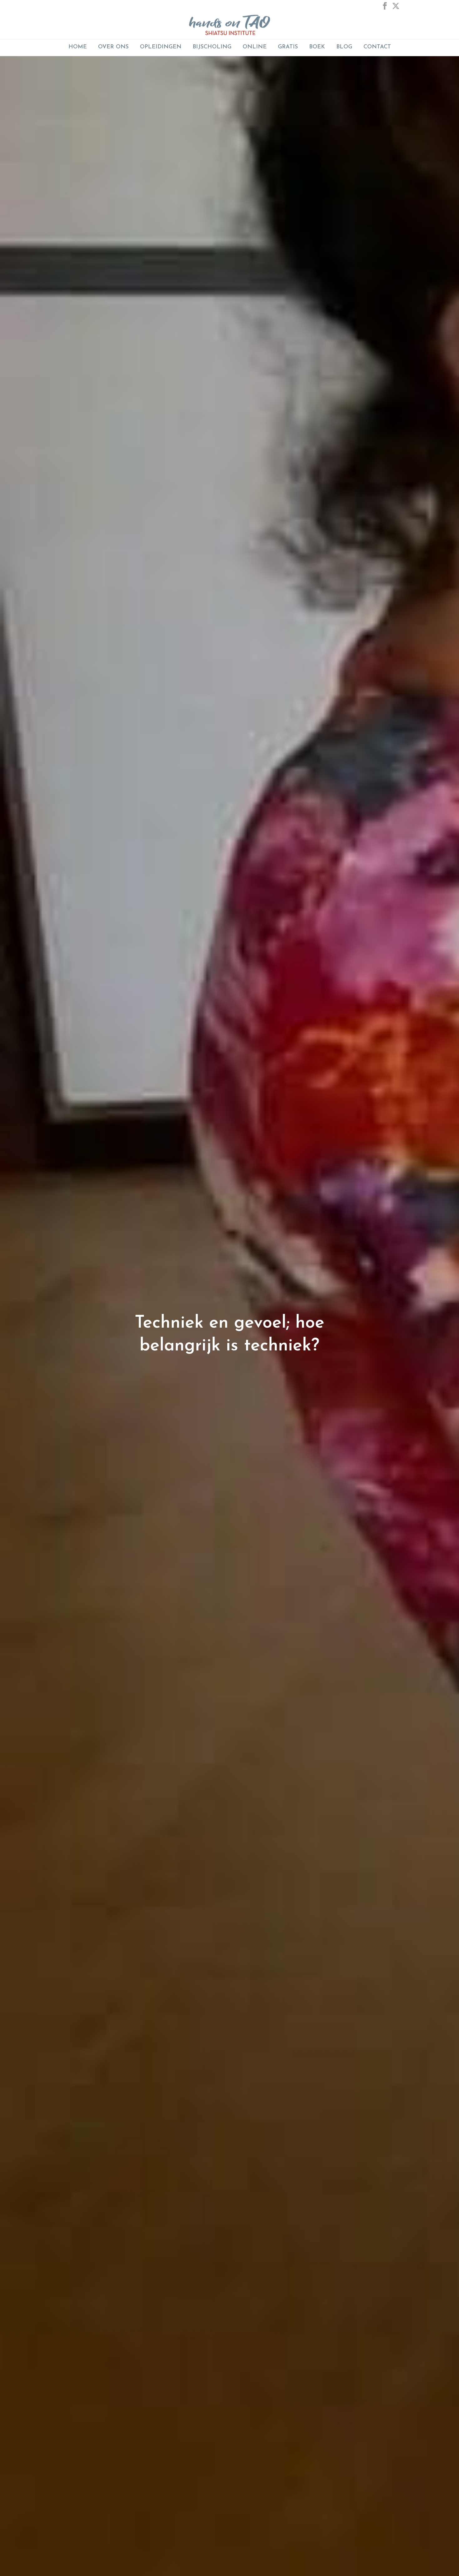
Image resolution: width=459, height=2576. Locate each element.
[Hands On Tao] (230, 25)
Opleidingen (161, 47)
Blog (344, 47)
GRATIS (288, 47)
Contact (377, 47)
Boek (317, 47)
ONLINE (255, 47)
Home (78, 47)
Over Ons (113, 47)
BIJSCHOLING (212, 47)
